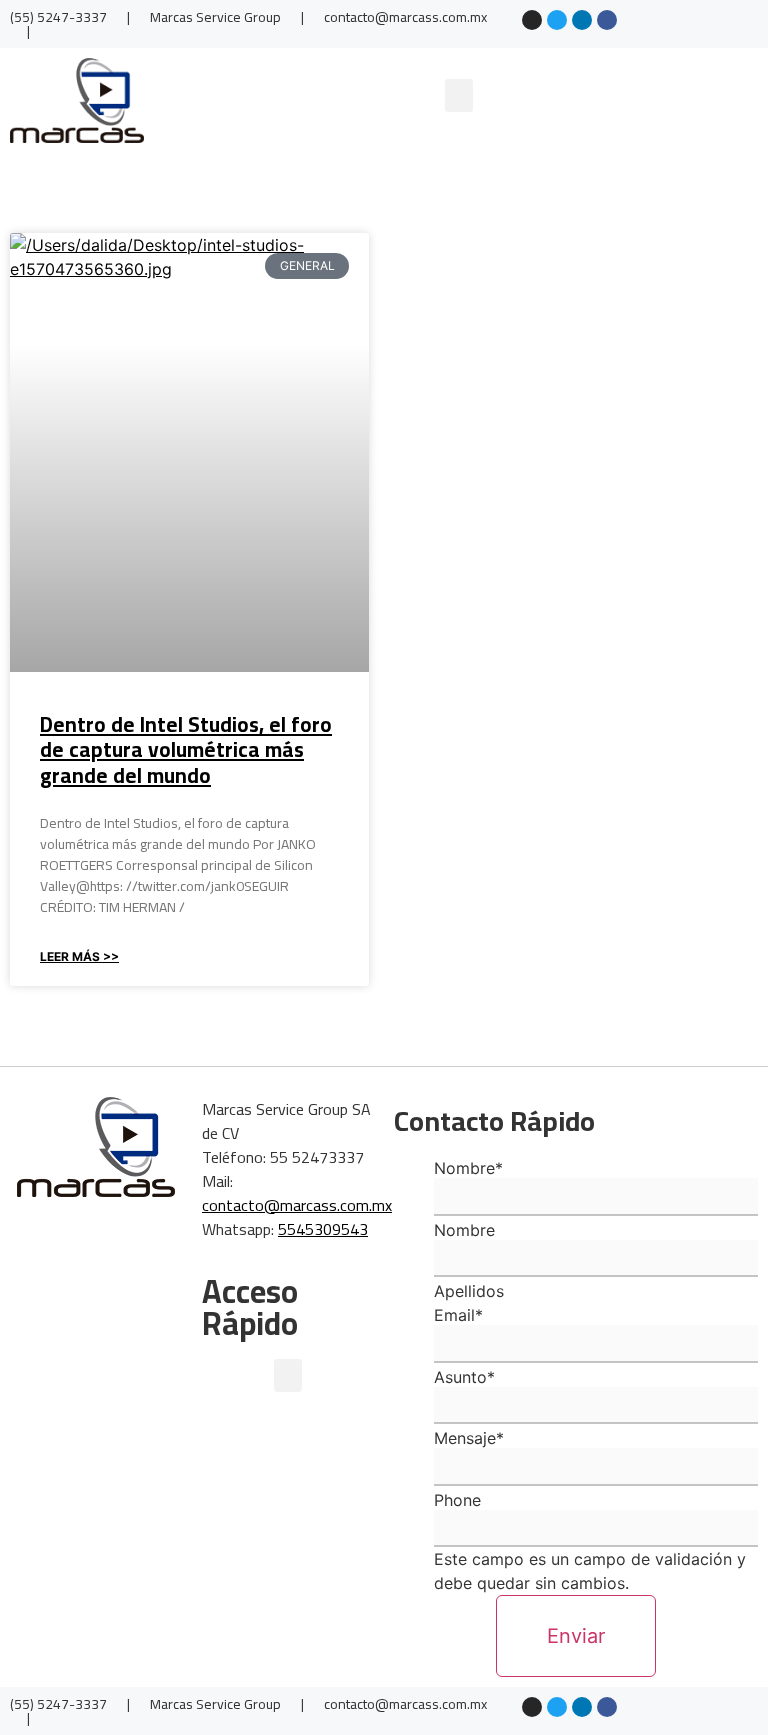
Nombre (468, 1168)
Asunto (464, 1377)
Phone (457, 1500)
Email (458, 1315)
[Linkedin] (582, 20)
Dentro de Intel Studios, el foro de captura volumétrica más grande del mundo (186, 749)
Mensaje (469, 1438)
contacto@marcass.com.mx (297, 1205)
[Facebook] (607, 20)
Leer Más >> (79, 956)
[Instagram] (532, 20)
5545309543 (323, 1229)
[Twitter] (557, 20)
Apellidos (469, 1291)
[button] (459, 95)
